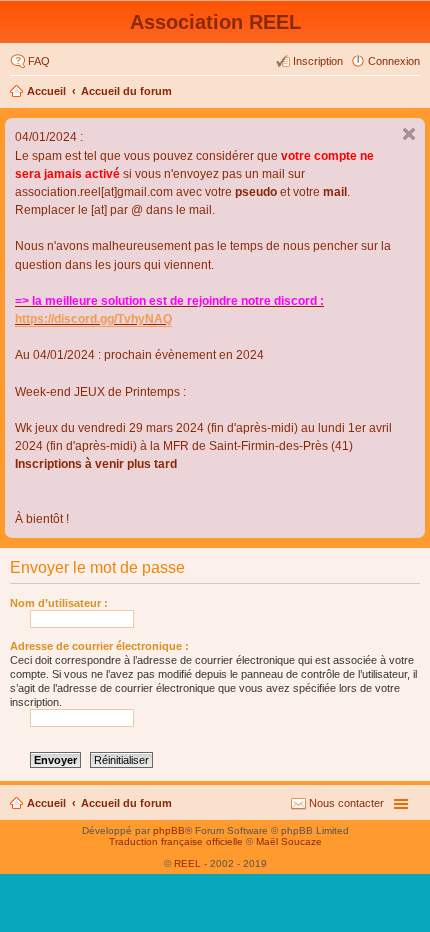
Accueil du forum (126, 91)
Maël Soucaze (289, 841)
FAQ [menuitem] (39, 61)
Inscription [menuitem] (318, 61)
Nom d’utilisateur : (59, 603)
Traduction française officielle (176, 841)
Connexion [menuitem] (394, 61)
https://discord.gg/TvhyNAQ (93, 319)
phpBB (169, 830)
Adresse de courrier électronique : (99, 646)
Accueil (46, 91)
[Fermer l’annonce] (409, 134)
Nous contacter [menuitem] (346, 803)
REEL (187, 863)
